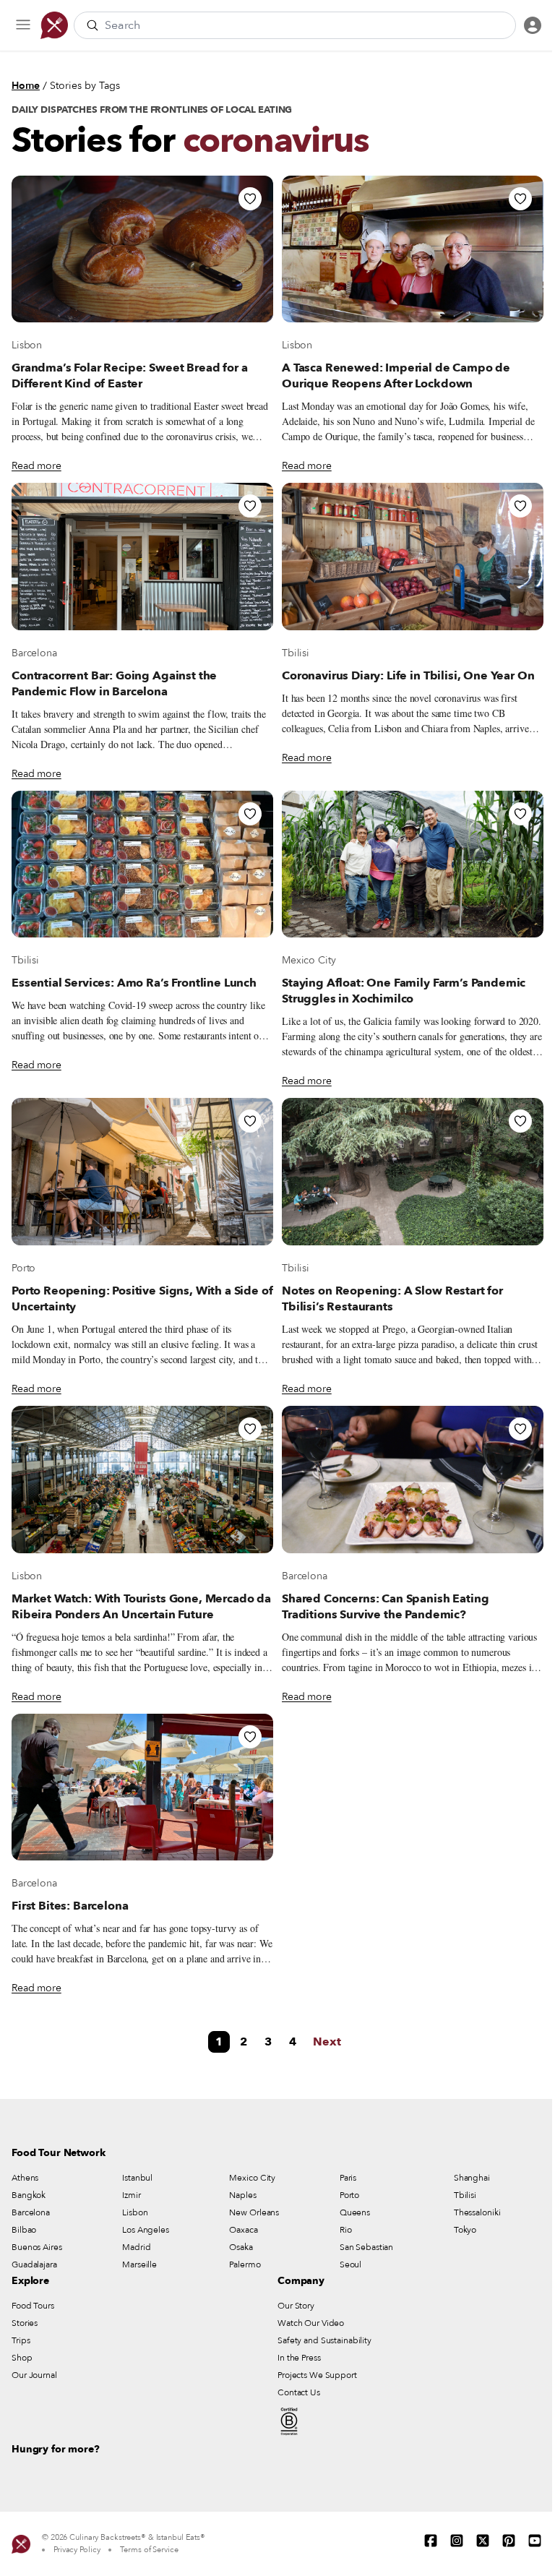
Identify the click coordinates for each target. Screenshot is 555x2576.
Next (327, 2042)
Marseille (139, 2264)
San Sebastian (366, 2247)
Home (26, 86)
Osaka (241, 2247)
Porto (23, 1268)
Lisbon (27, 345)
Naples (242, 2195)
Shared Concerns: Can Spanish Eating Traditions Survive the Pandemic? (385, 1607)
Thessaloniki (477, 2212)
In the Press (299, 2358)
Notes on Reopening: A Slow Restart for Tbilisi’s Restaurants (392, 1299)
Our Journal (34, 2375)
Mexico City (309, 960)
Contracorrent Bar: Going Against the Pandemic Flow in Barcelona (114, 684)
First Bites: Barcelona (70, 1906)
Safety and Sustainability (324, 2340)
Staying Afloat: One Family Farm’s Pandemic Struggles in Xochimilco (404, 991)
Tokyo (465, 2230)
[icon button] (23, 25)
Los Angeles (146, 2230)
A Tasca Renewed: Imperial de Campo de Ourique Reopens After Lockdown (396, 376)
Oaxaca (243, 2230)
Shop (22, 2358)
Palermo (245, 2264)
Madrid (136, 2247)
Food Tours (33, 2306)
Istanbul (137, 2178)
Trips (21, 2340)
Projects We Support (317, 2375)
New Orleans (254, 2212)
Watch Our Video (311, 2323)
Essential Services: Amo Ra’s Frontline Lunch (134, 983)
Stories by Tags (85, 86)
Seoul (350, 2264)
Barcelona (34, 653)
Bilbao (24, 2230)
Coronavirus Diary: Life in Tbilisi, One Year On (408, 676)
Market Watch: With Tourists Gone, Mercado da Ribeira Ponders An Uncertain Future (141, 1607)
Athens (25, 2178)
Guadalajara (34, 2264)
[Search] (92, 25)
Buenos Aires (37, 2247)
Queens (355, 2212)
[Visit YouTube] (535, 2541)
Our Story (296, 2306)
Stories (25, 2323)
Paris (348, 2178)
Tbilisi (296, 653)
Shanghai (472, 2178)
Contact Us (299, 2392)
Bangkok (29, 2195)
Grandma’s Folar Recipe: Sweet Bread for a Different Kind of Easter (129, 376)
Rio (346, 2230)
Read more (36, 466)
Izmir (131, 2195)
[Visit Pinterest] (509, 2541)
